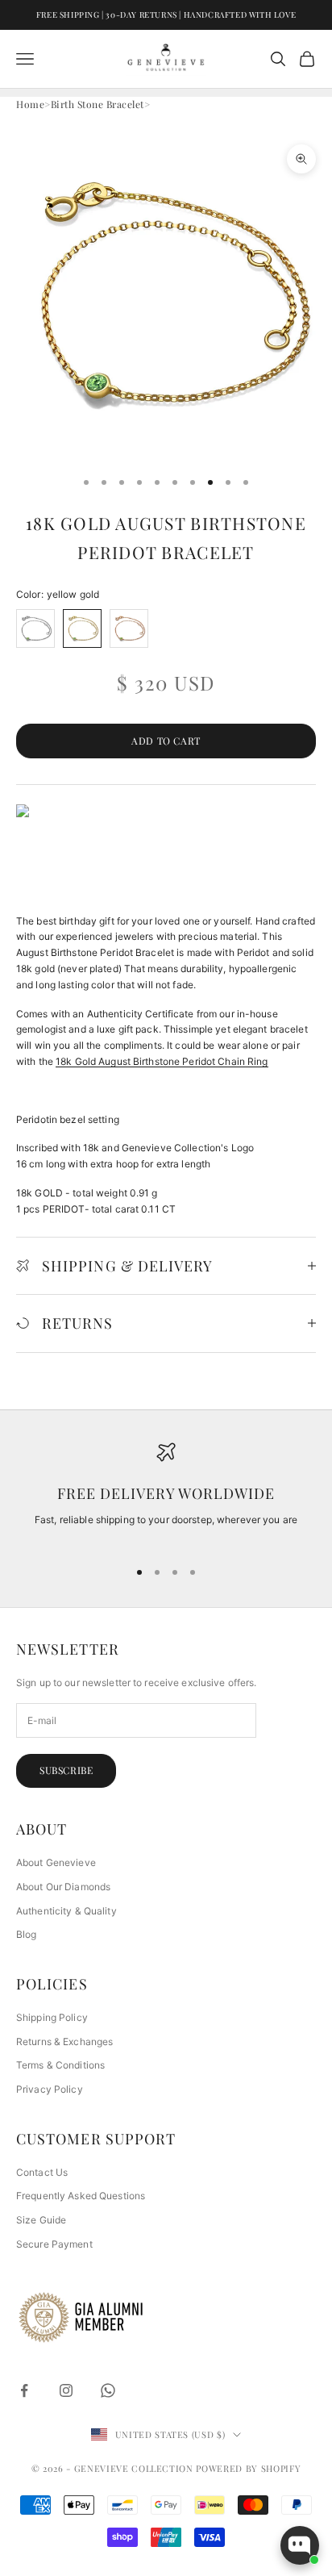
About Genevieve (56, 1862)
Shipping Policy (52, 2017)
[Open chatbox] (300, 2545)
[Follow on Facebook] (24, 2390)
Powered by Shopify (248, 2468)
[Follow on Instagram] (66, 2390)
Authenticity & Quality (66, 1911)
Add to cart (166, 741)
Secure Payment (54, 2244)
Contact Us (42, 2172)
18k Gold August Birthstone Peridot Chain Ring (162, 1061)
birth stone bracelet (98, 104)
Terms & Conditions (60, 2065)
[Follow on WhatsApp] (108, 2390)
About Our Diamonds (63, 1887)
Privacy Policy (50, 2089)
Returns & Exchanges (64, 2042)
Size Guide (41, 2220)
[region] (166, 1493)
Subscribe (66, 1770)
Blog (26, 1934)
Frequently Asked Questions (81, 2196)
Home (30, 104)
